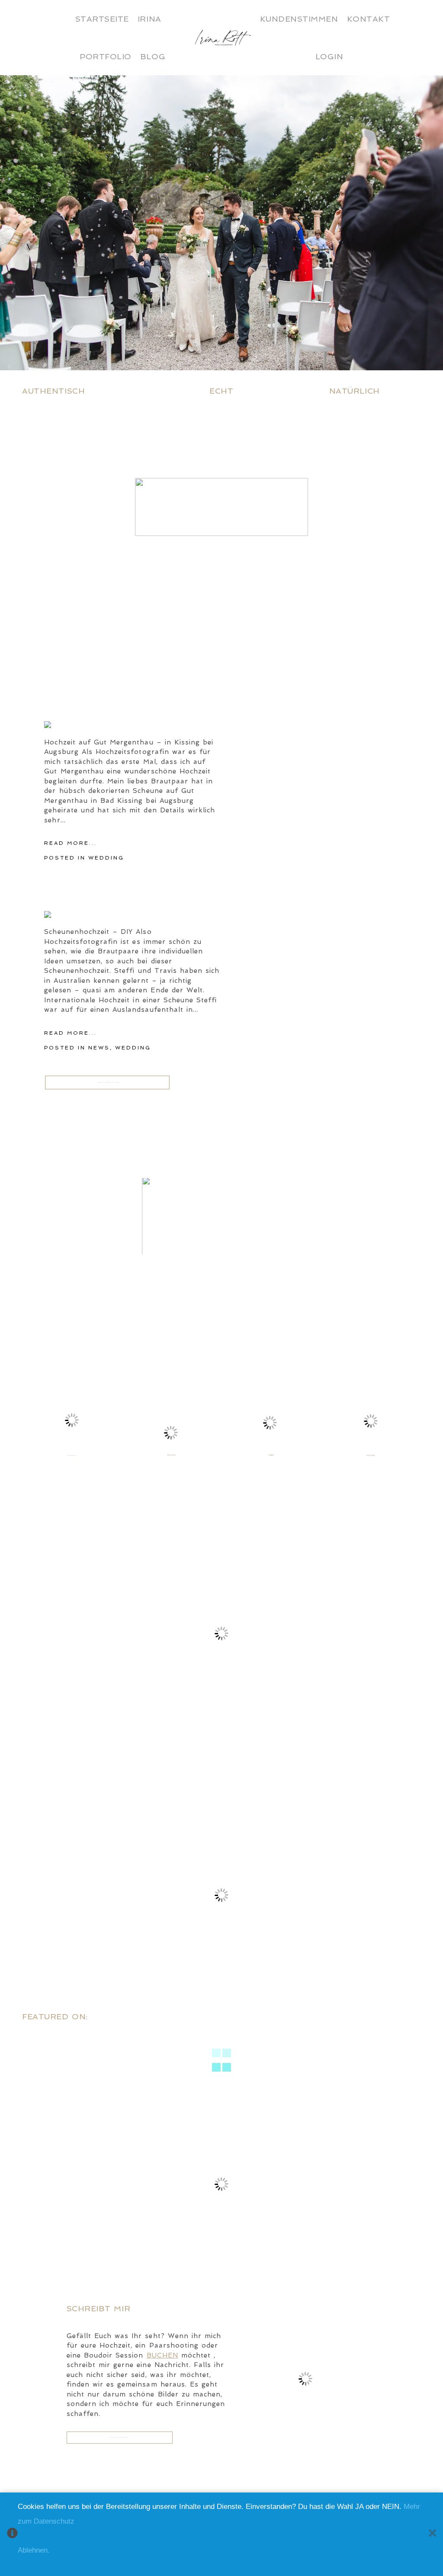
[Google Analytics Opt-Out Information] (12, 2534)
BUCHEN (162, 2355)
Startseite (102, 19)
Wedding (106, 858)
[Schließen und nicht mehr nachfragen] (432, 2534)
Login (329, 56)
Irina (149, 19)
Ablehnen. (34, 2550)
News (99, 1048)
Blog (153, 56)
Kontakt (369, 19)
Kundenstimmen (299, 19)
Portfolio (106, 56)
